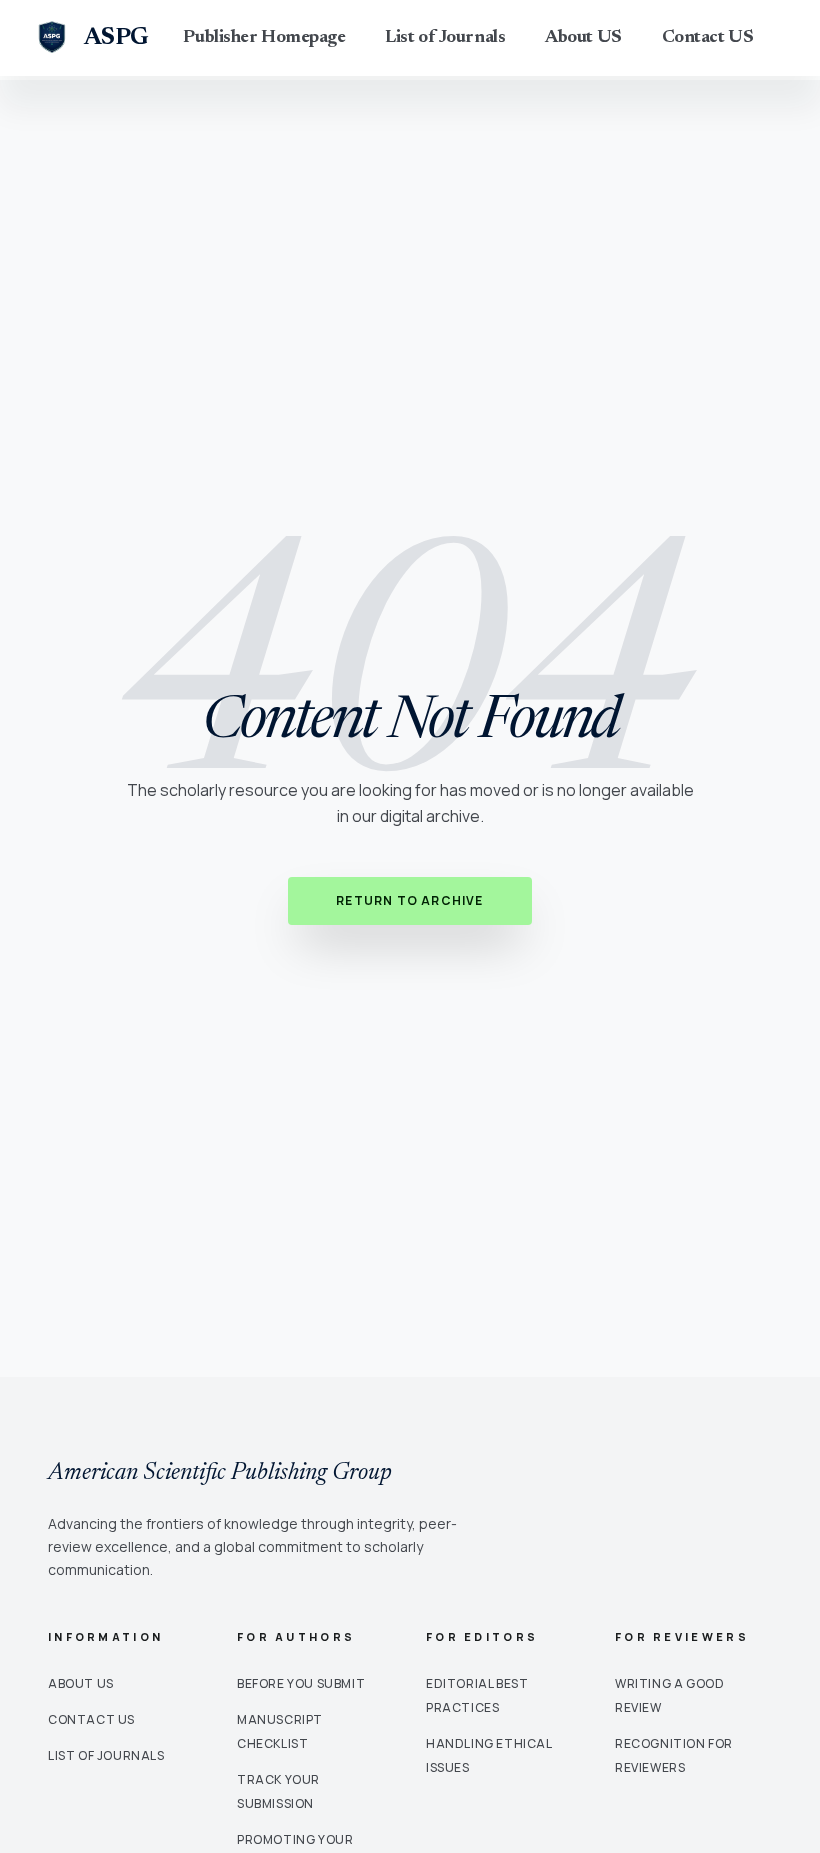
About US (583, 38)
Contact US (708, 38)
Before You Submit (301, 1683)
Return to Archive (409, 900)
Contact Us (91, 1719)
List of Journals (445, 38)
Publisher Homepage (264, 38)
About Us (81, 1683)
